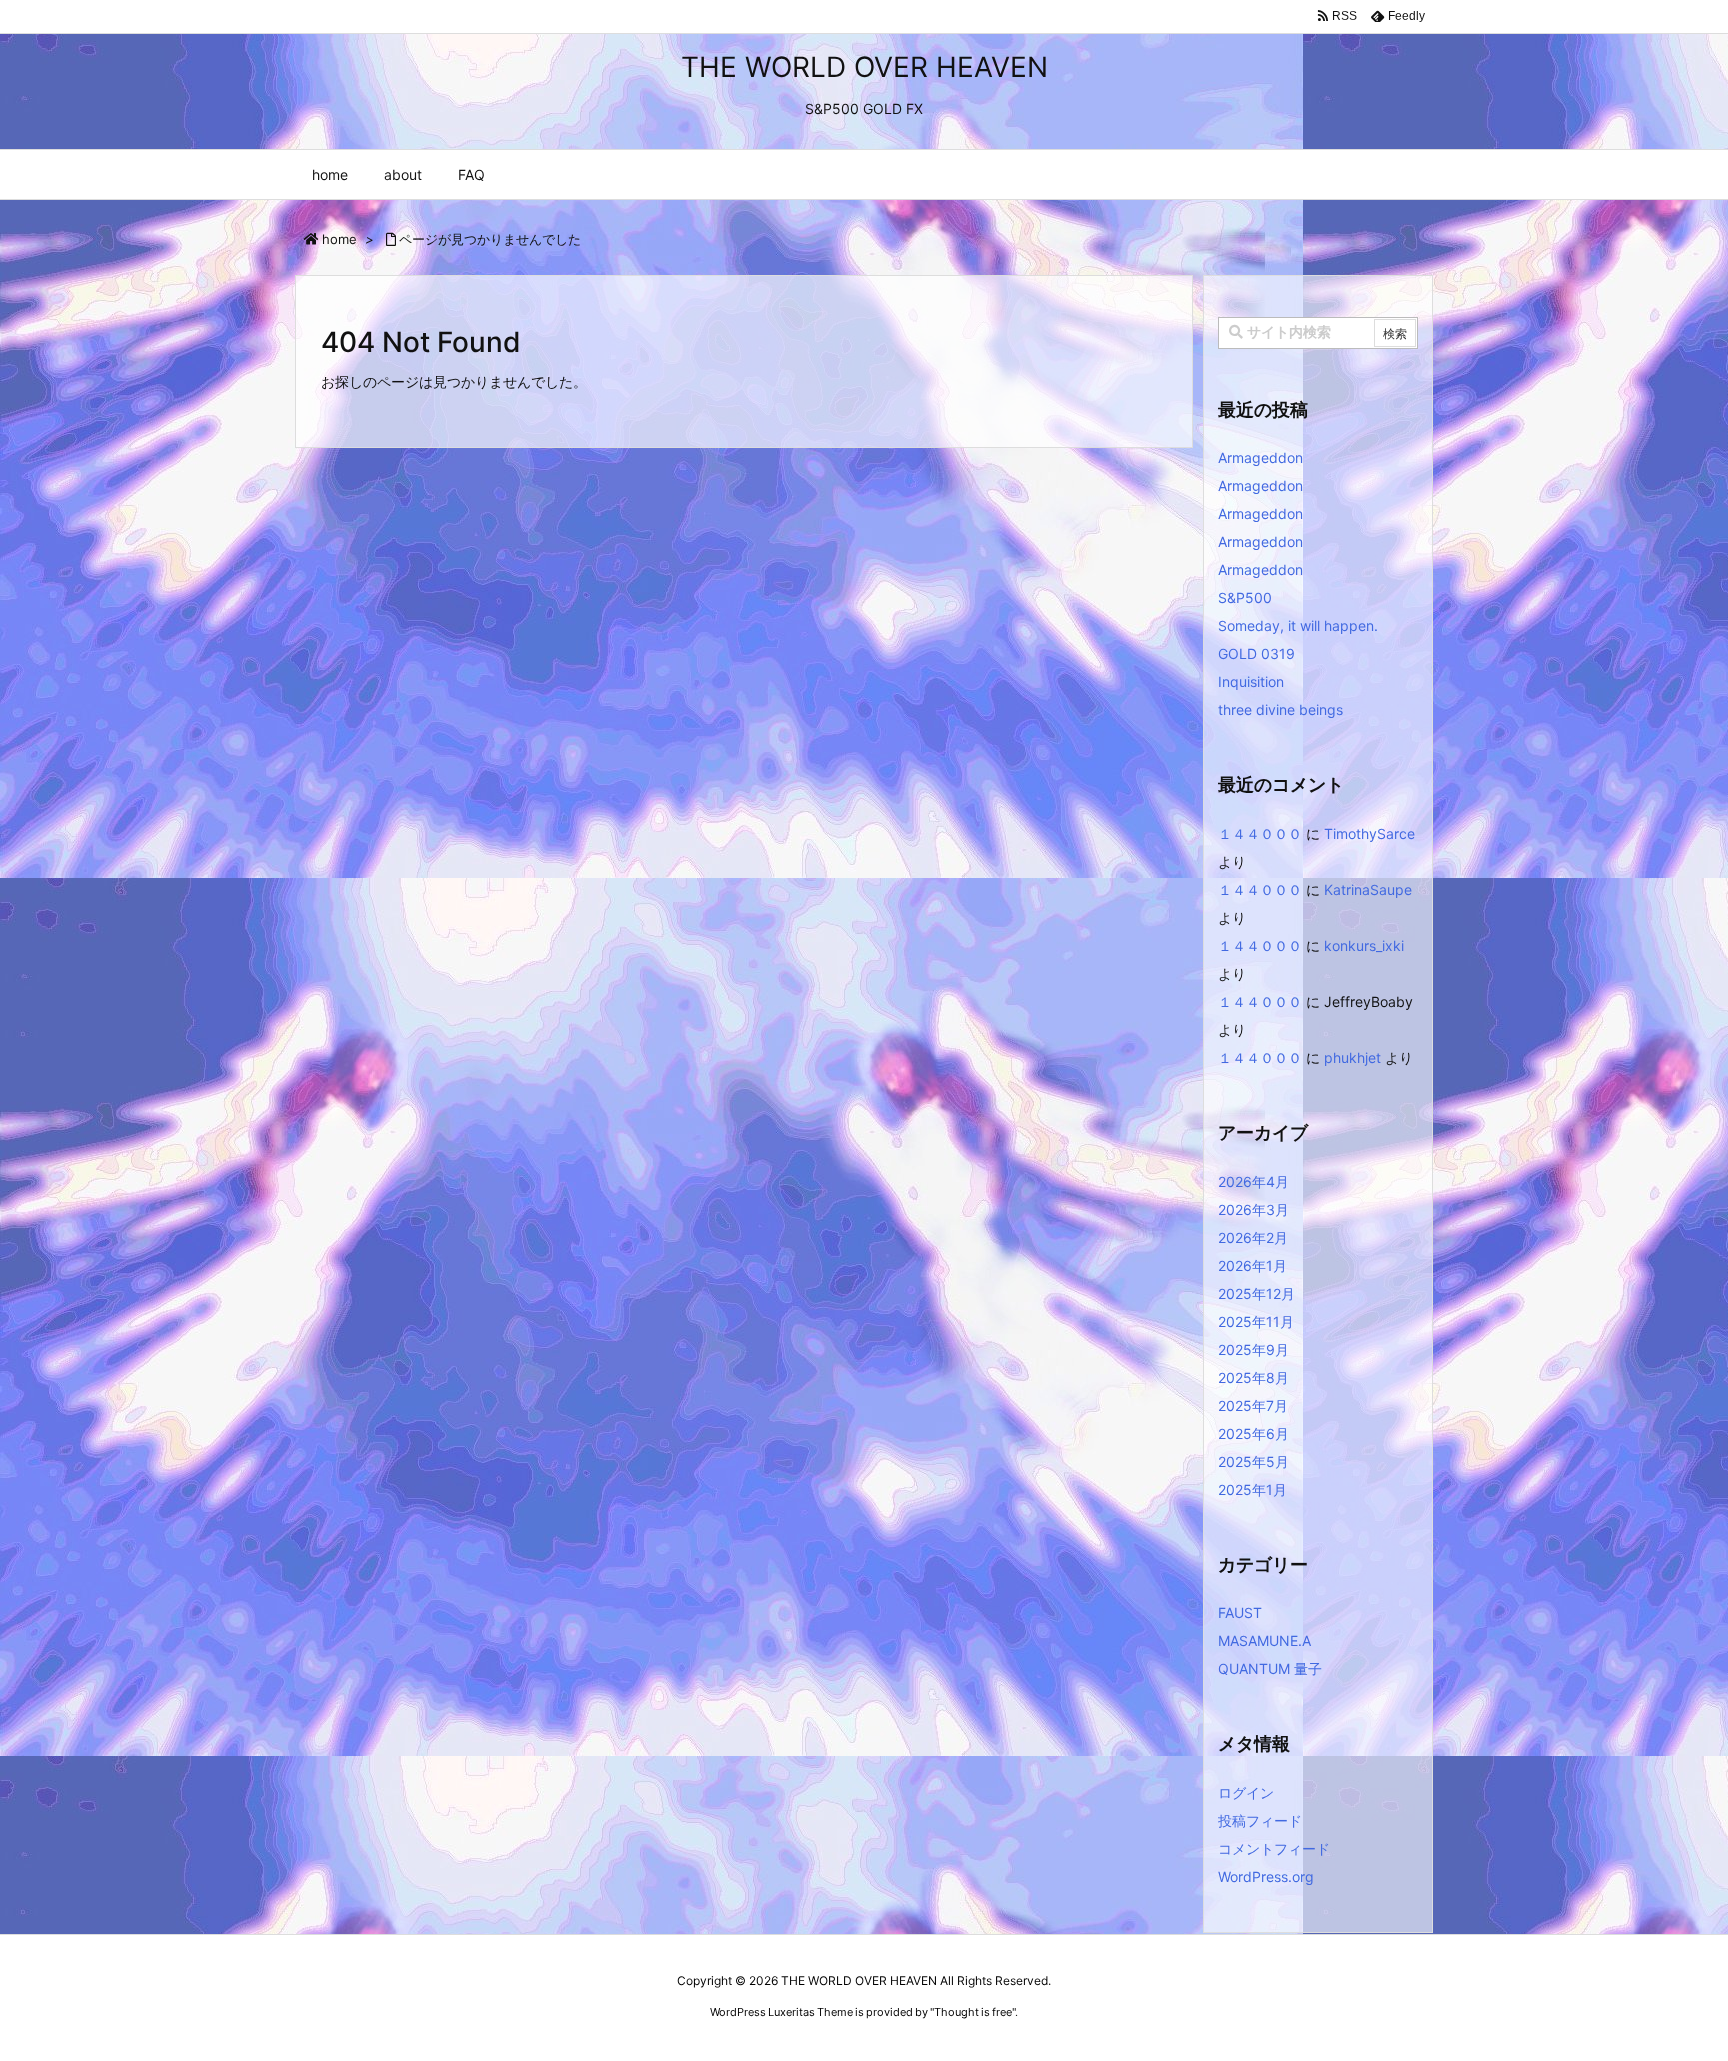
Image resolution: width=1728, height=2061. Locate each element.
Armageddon (1260, 457)
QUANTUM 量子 (1270, 1668)
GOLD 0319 (1256, 653)
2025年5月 (1253, 1461)
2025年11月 (1256, 1321)
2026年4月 (1253, 1181)
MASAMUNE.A (1264, 1640)
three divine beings (1280, 709)
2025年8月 (1253, 1377)
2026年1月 (1252, 1265)
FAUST (1240, 1612)
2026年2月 (1253, 1237)
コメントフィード (1274, 1848)
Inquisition (1251, 681)
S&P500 (1245, 597)
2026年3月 (1253, 1209)
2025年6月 (1253, 1433)
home (339, 239)
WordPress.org (1266, 1876)
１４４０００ (1260, 833)
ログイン (1246, 1792)
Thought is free (973, 2012)
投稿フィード (1260, 1820)
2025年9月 (1253, 1349)
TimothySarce (1369, 833)
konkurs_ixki (1364, 945)
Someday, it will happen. (1298, 625)
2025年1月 (1252, 1489)
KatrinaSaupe (1368, 889)
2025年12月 (1256, 1293)
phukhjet (1352, 1057)
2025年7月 (1253, 1405)
